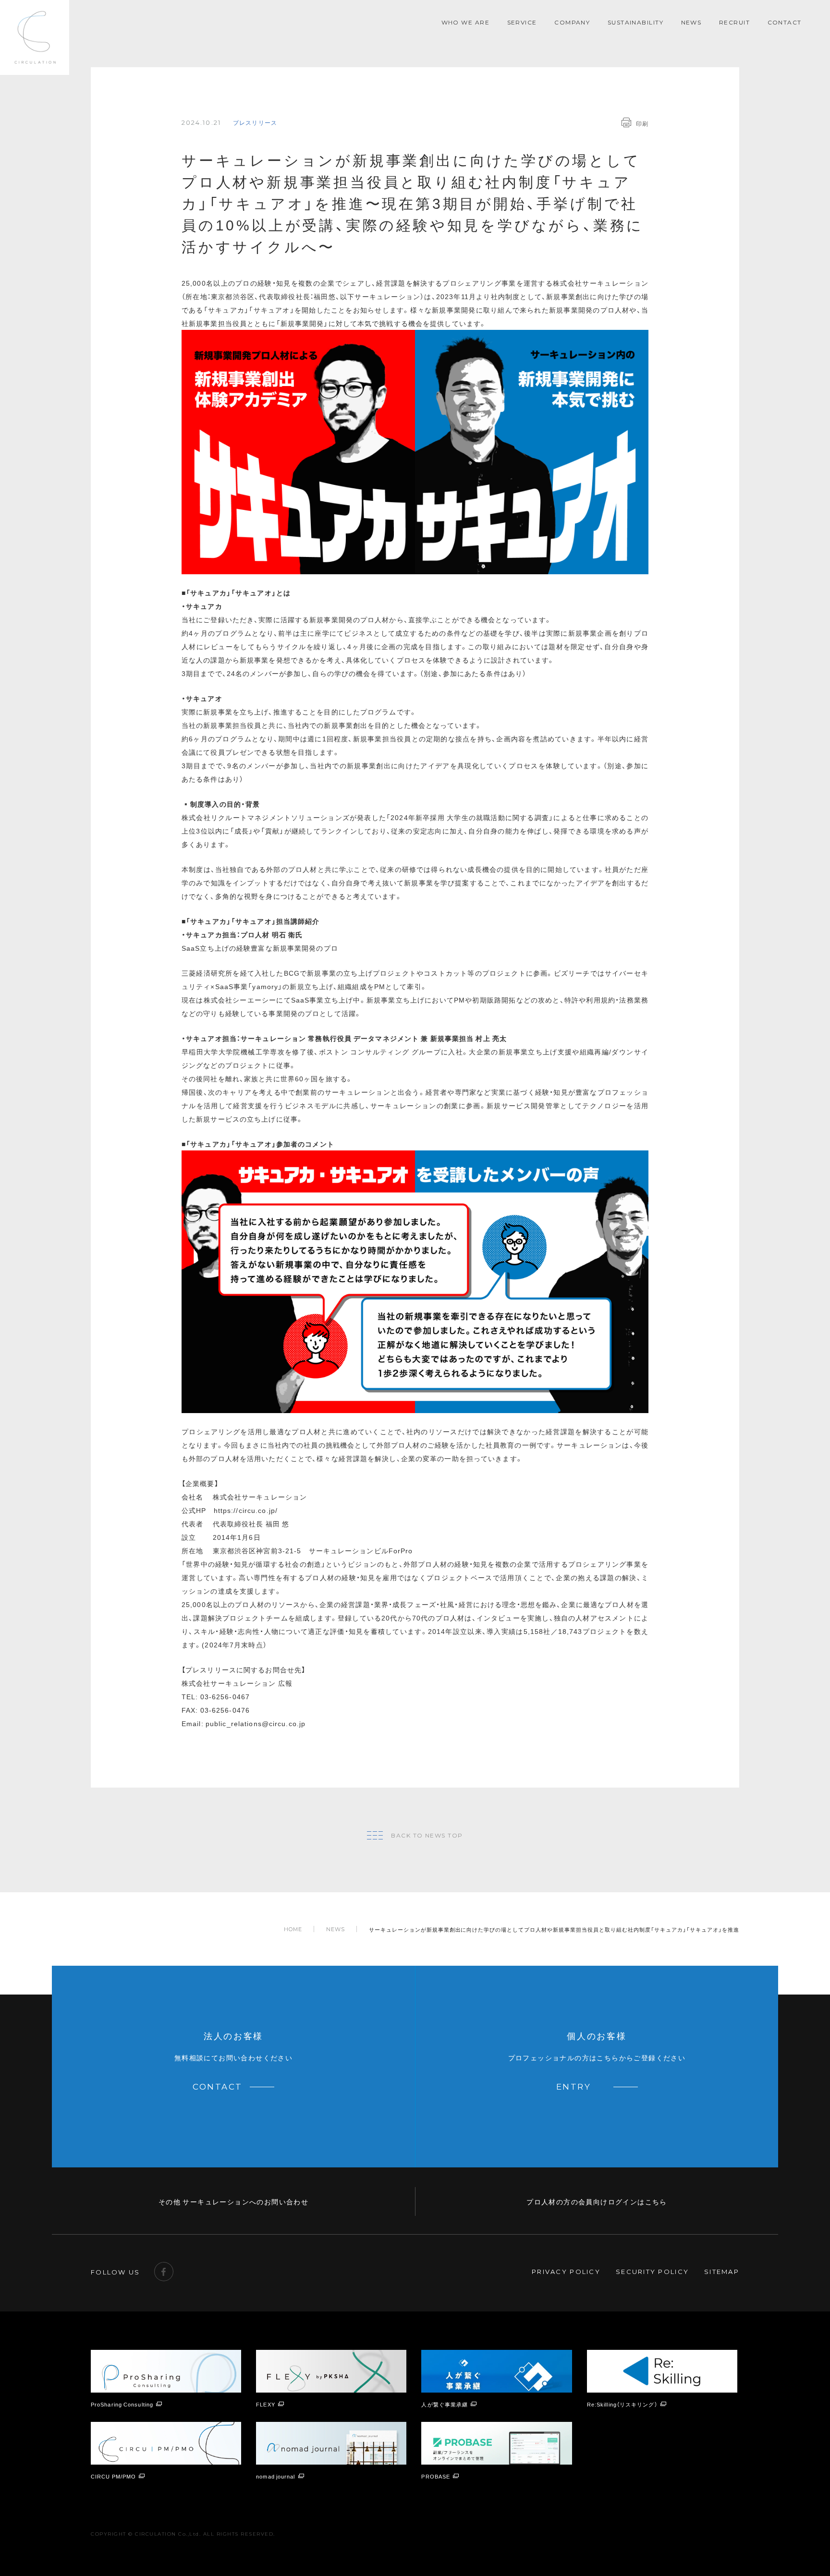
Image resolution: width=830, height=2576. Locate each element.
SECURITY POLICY (652, 2272)
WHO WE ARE (465, 22)
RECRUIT (734, 22)
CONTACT (785, 22)
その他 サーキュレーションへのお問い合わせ (233, 2201)
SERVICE (522, 22)
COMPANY (572, 22)
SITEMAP (722, 2272)
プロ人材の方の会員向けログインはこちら (597, 2201)
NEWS (691, 22)
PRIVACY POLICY (566, 2272)
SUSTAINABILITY (635, 22)
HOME (293, 1929)
